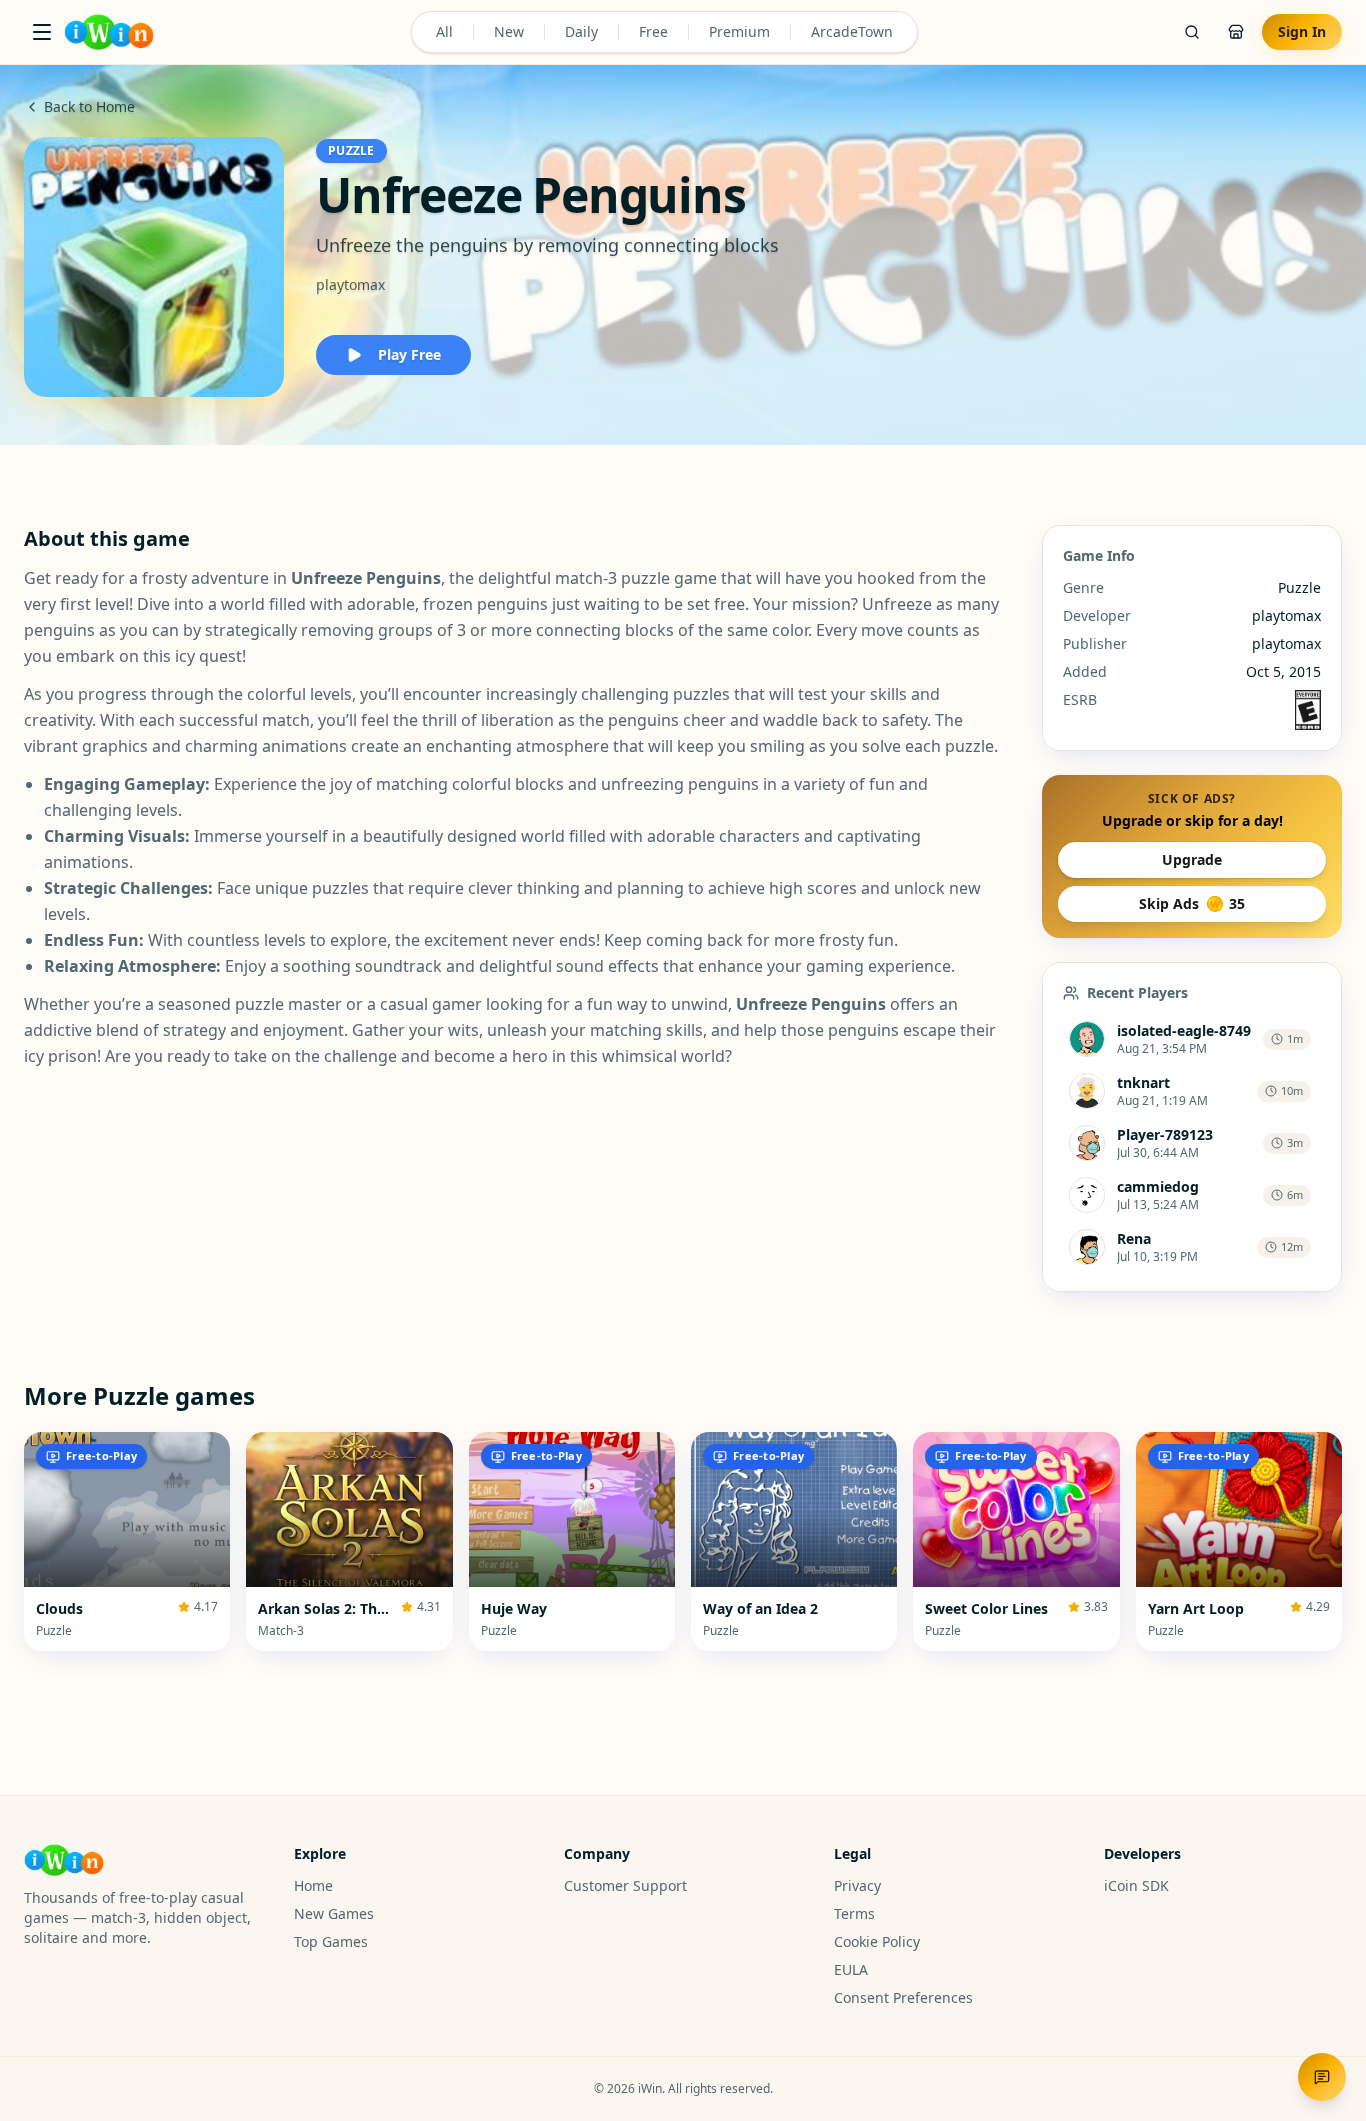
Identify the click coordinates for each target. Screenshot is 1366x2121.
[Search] (1192, 32)
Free (653, 31)
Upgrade (1192, 859)
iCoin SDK (1136, 1885)
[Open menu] (42, 32)
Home (313, 1885)
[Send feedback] (1322, 2077)
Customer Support (625, 1885)
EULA (851, 1969)
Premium (739, 31)
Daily (581, 31)
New (509, 31)
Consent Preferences (903, 1997)
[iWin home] (109, 32)
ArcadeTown (852, 31)
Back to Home (89, 106)
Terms (854, 1913)
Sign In (1302, 31)
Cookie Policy (877, 1941)
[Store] (1236, 32)
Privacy (857, 1885)
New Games (334, 1913)
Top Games (331, 1941)
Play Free (409, 354)
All (444, 31)
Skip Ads (1192, 903)
